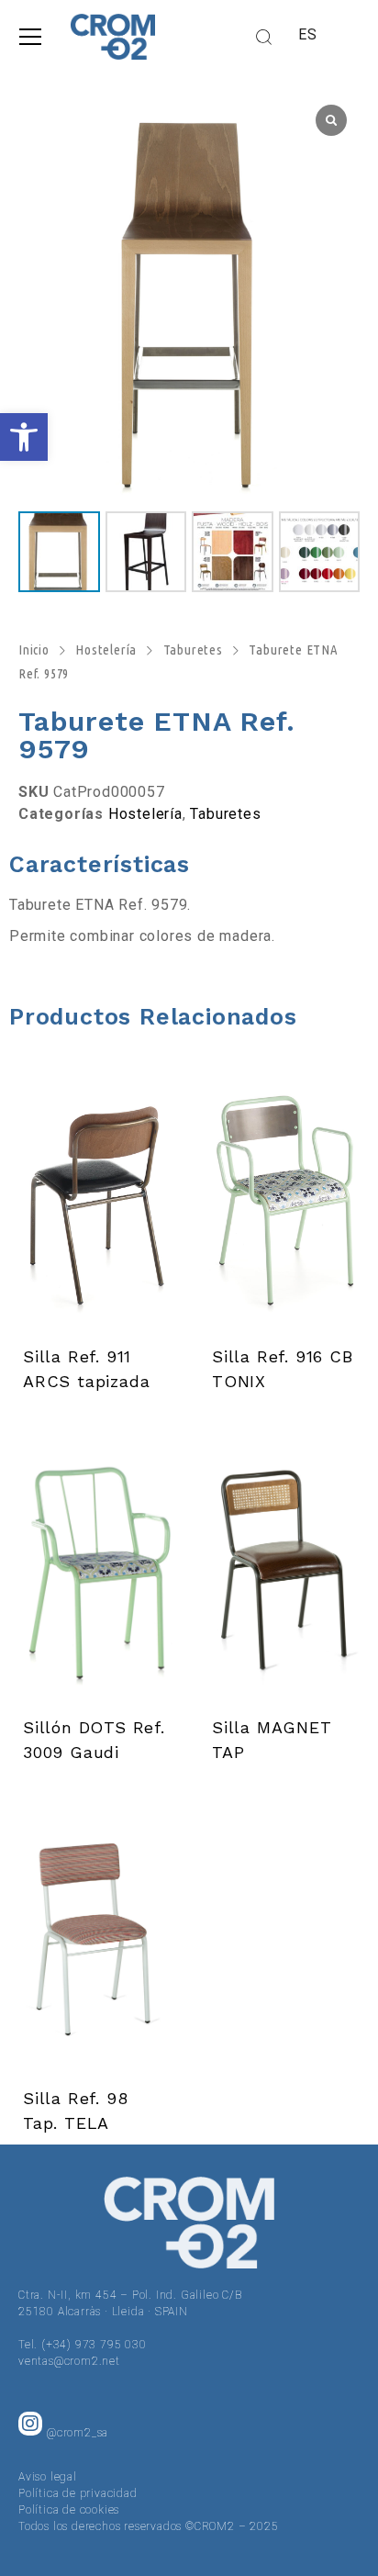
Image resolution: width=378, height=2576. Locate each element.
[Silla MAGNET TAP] (283, 1568)
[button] (24, 437)
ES (308, 34)
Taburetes (193, 650)
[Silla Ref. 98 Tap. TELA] (94, 1939)
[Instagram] (30, 2424)
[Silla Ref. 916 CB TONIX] (283, 1197)
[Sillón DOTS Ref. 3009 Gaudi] (94, 1568)
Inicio (34, 650)
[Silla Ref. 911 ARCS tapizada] (94, 1197)
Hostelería (106, 650)
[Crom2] (113, 37)
